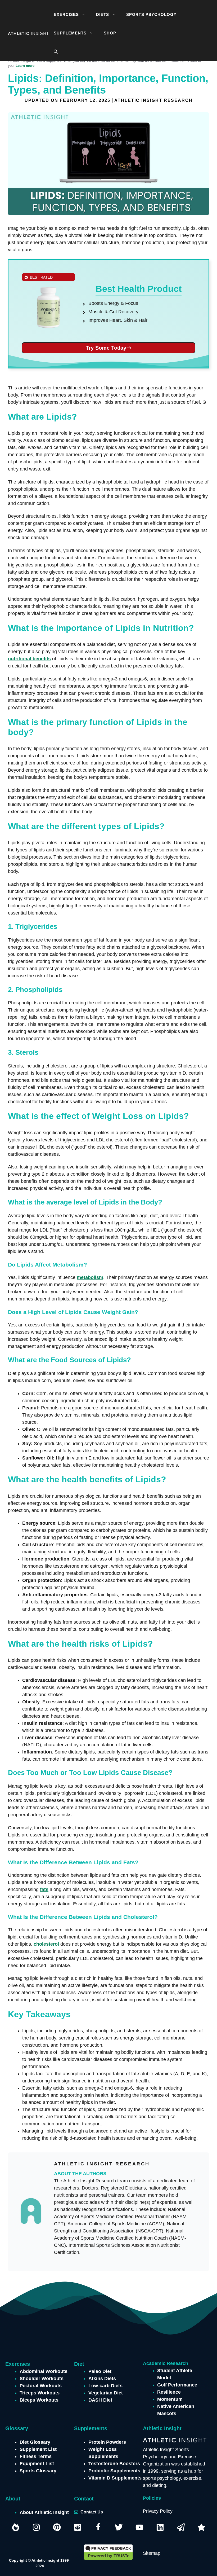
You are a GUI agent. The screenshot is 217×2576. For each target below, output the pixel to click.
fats (44, 1889)
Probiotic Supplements (114, 2471)
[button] (85, 15)
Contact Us (92, 2512)
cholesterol (46, 1944)
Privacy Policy (158, 2511)
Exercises (66, 14)
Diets (103, 14)
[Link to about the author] (126, 2164)
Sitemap (152, 2553)
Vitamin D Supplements (115, 2478)
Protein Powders (107, 2442)
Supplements (70, 33)
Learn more (25, 66)
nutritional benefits (29, 659)
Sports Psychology (151, 14)
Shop (110, 33)
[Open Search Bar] (56, 52)
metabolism (90, 1277)
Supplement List (38, 2449)
